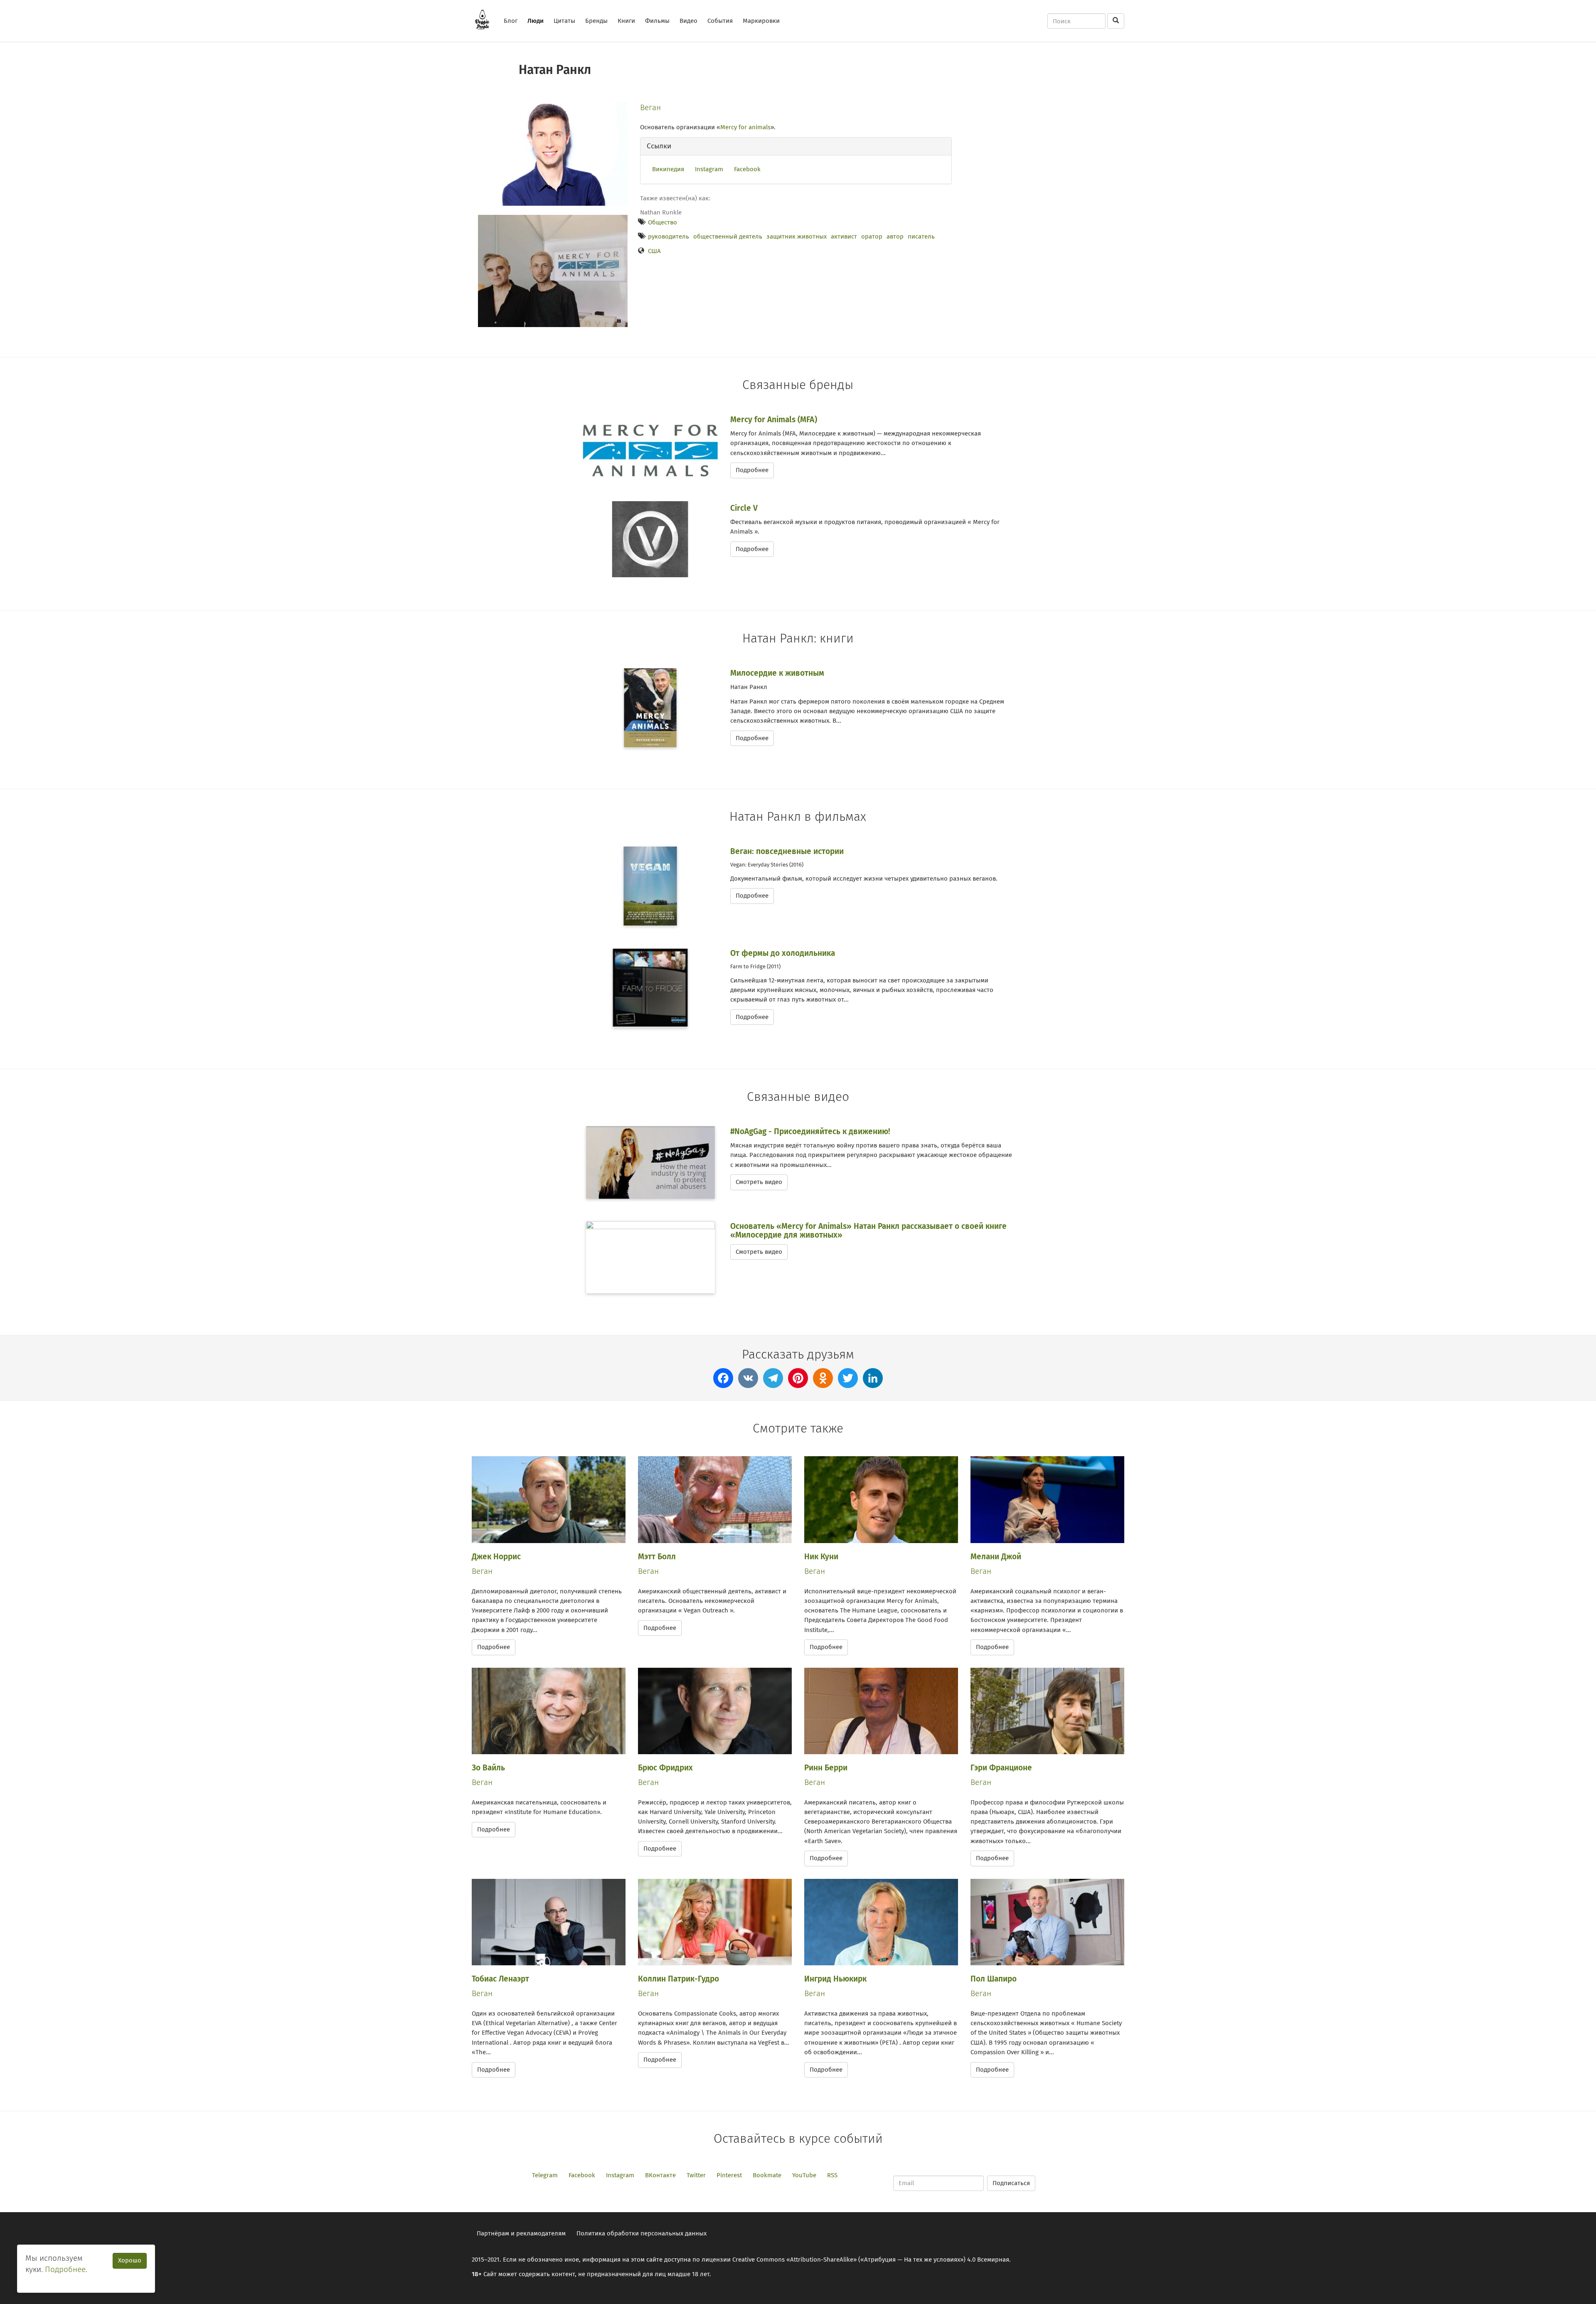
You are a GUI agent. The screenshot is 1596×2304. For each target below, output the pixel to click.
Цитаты (564, 21)
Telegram (545, 2175)
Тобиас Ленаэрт (500, 1979)
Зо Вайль (488, 1768)
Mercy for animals (745, 127)
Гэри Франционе (1001, 1768)
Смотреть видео (759, 1182)
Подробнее (752, 470)
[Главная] (485, 20)
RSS (832, 2175)
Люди (536, 21)
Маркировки (761, 21)
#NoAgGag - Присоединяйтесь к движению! (810, 1131)
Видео (688, 21)
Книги (626, 21)
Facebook (747, 169)
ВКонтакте (660, 2175)
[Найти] (1116, 21)
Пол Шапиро (994, 1979)
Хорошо (130, 2260)
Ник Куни (821, 1557)
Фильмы (657, 21)
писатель (921, 236)
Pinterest (729, 2175)
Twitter (696, 2175)
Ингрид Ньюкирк (835, 1979)
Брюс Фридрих (665, 1768)
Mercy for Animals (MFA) (774, 420)
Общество (663, 222)
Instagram (709, 169)
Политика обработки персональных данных (642, 2233)
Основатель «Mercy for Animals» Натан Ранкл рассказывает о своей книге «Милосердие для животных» (868, 1231)
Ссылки (659, 146)
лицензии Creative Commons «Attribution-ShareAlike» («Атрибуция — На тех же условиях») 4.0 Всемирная (855, 2260)
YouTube (804, 2175)
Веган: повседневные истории (787, 851)
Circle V (744, 508)
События (720, 21)
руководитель (669, 236)
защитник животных (797, 236)
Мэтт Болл (657, 1557)
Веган (650, 107)
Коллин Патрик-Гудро (679, 1979)
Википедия (668, 169)
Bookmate (767, 2175)
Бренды (596, 21)
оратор (872, 236)
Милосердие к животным (777, 673)
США (654, 251)
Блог (511, 21)
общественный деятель (728, 236)
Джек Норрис (496, 1557)
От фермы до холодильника (783, 953)
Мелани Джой (996, 1557)
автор (895, 236)
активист (844, 236)
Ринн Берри (826, 1768)
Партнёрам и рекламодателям (521, 2233)
